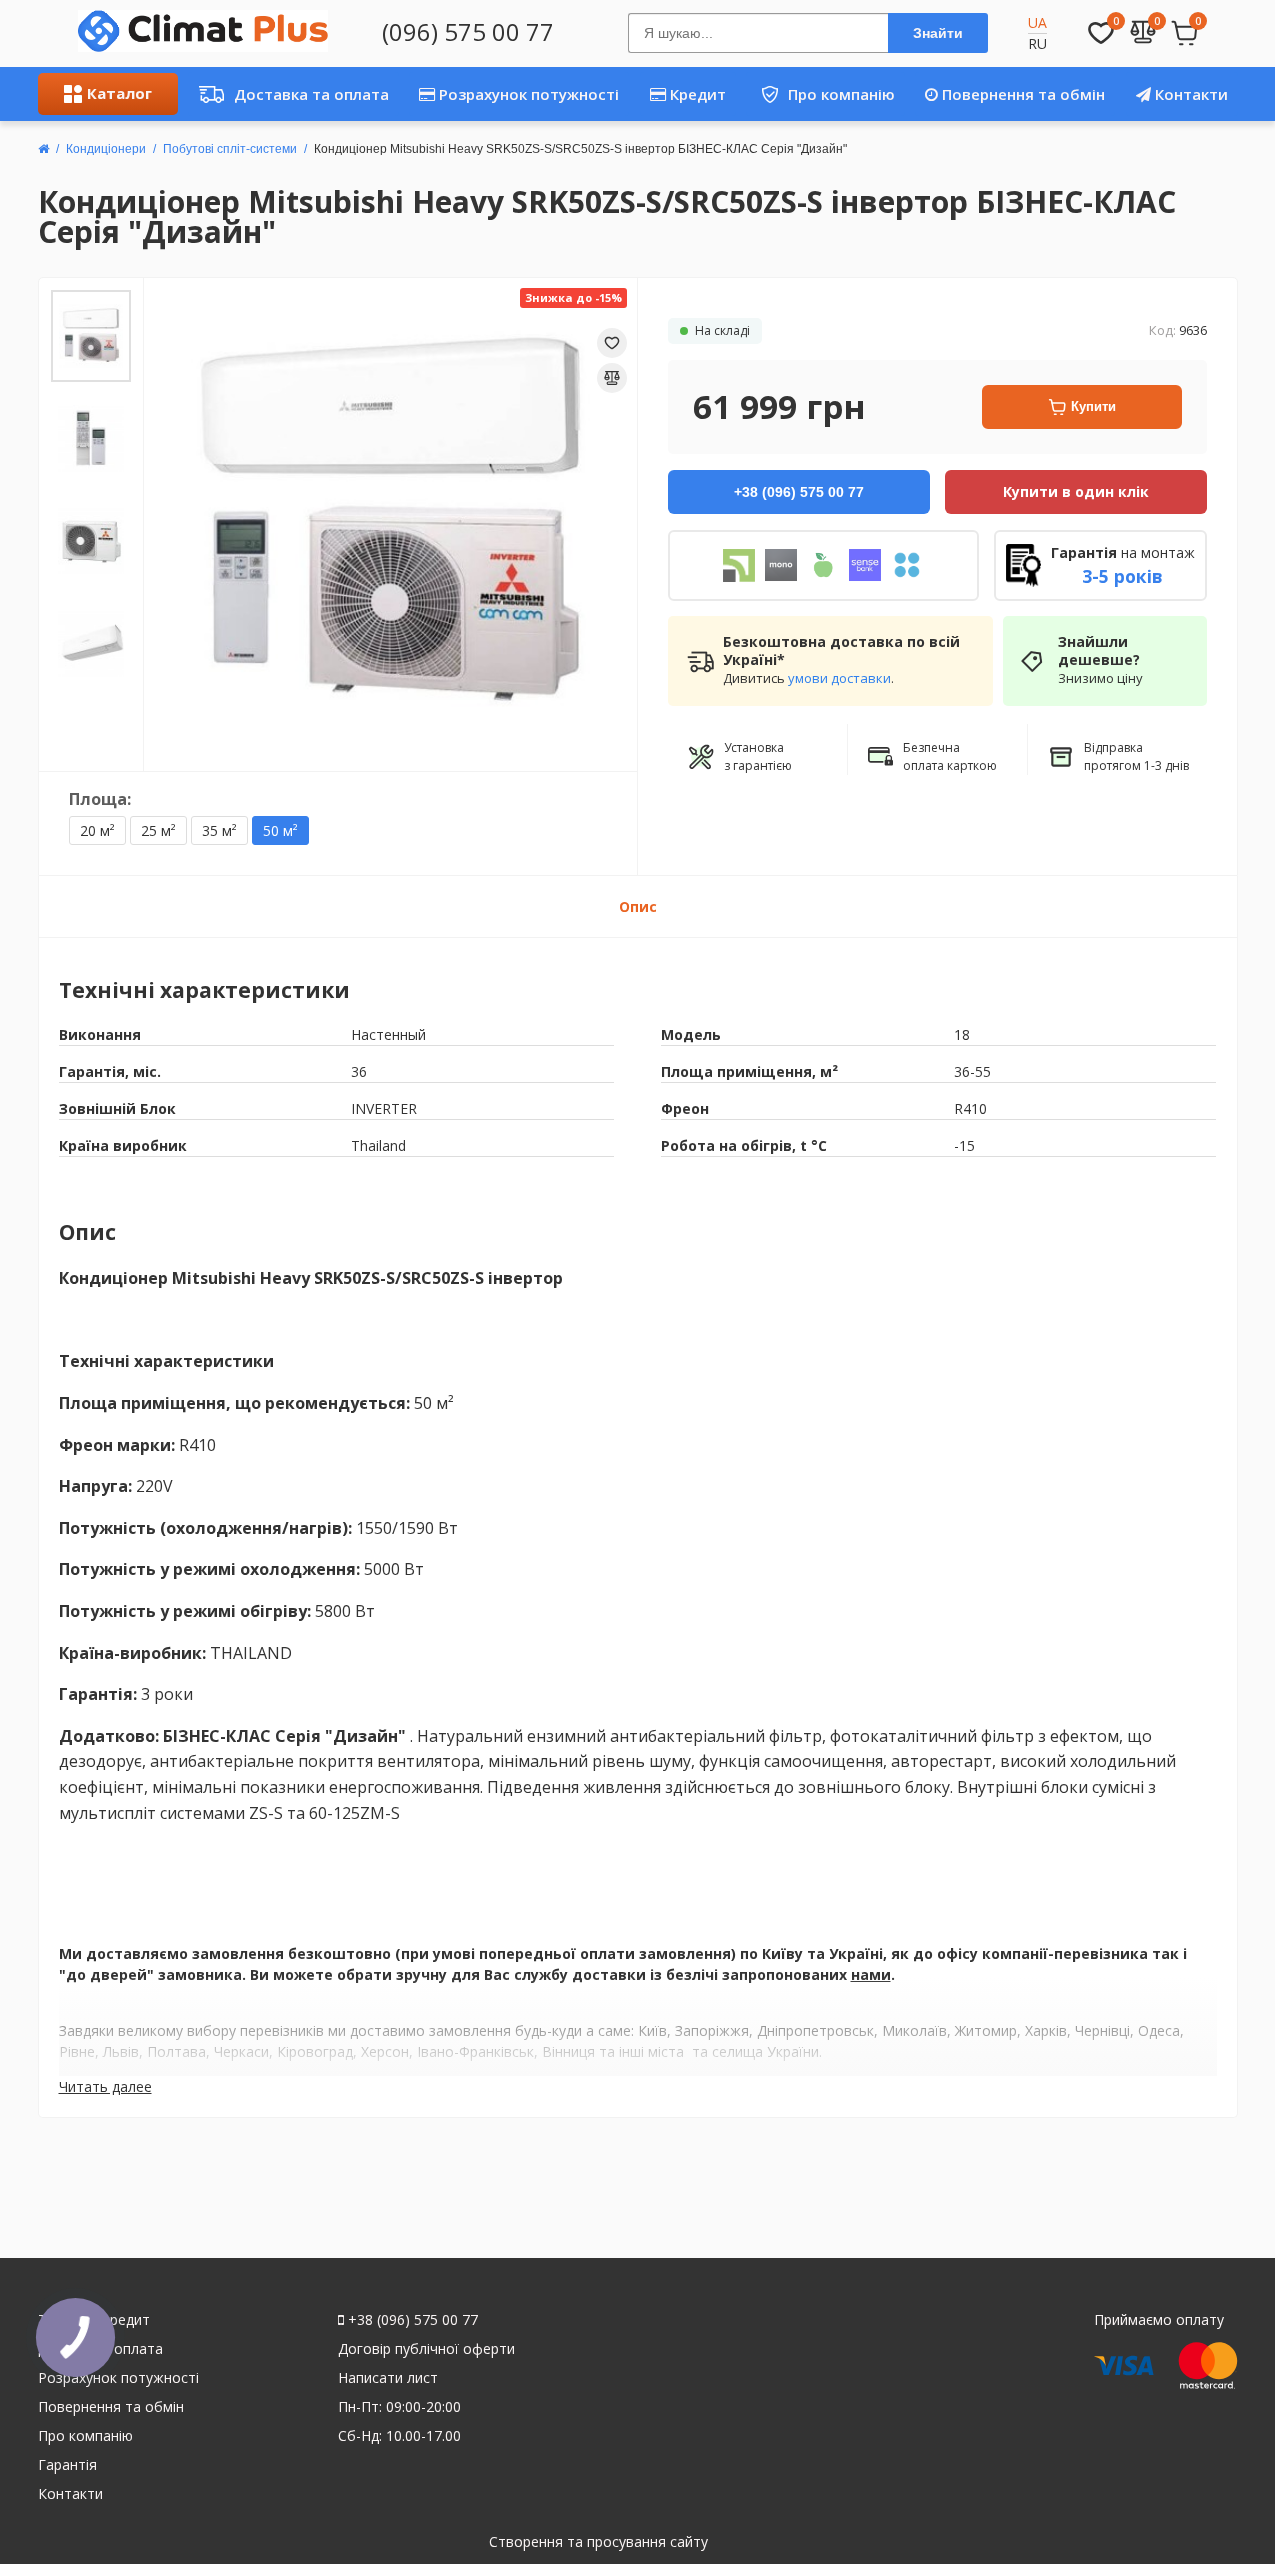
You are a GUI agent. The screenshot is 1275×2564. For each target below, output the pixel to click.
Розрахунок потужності (527, 94)
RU (1037, 43)
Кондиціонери (106, 149)
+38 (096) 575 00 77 (411, 2319)
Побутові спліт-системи (230, 149)
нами (871, 1974)
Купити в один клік (1076, 491)
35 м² (219, 830)
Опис (638, 906)
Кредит (696, 94)
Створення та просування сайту (598, 2541)
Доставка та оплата (288, 94)
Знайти (938, 33)
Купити (1093, 406)
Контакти (1189, 94)
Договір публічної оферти (426, 2348)
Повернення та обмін (1021, 94)
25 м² (158, 830)
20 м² (97, 830)
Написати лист (388, 2377)
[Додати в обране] (612, 343)
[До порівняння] (612, 378)
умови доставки (839, 678)
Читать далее (105, 2086)
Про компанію (820, 94)
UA (1037, 22)
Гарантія (67, 2464)
